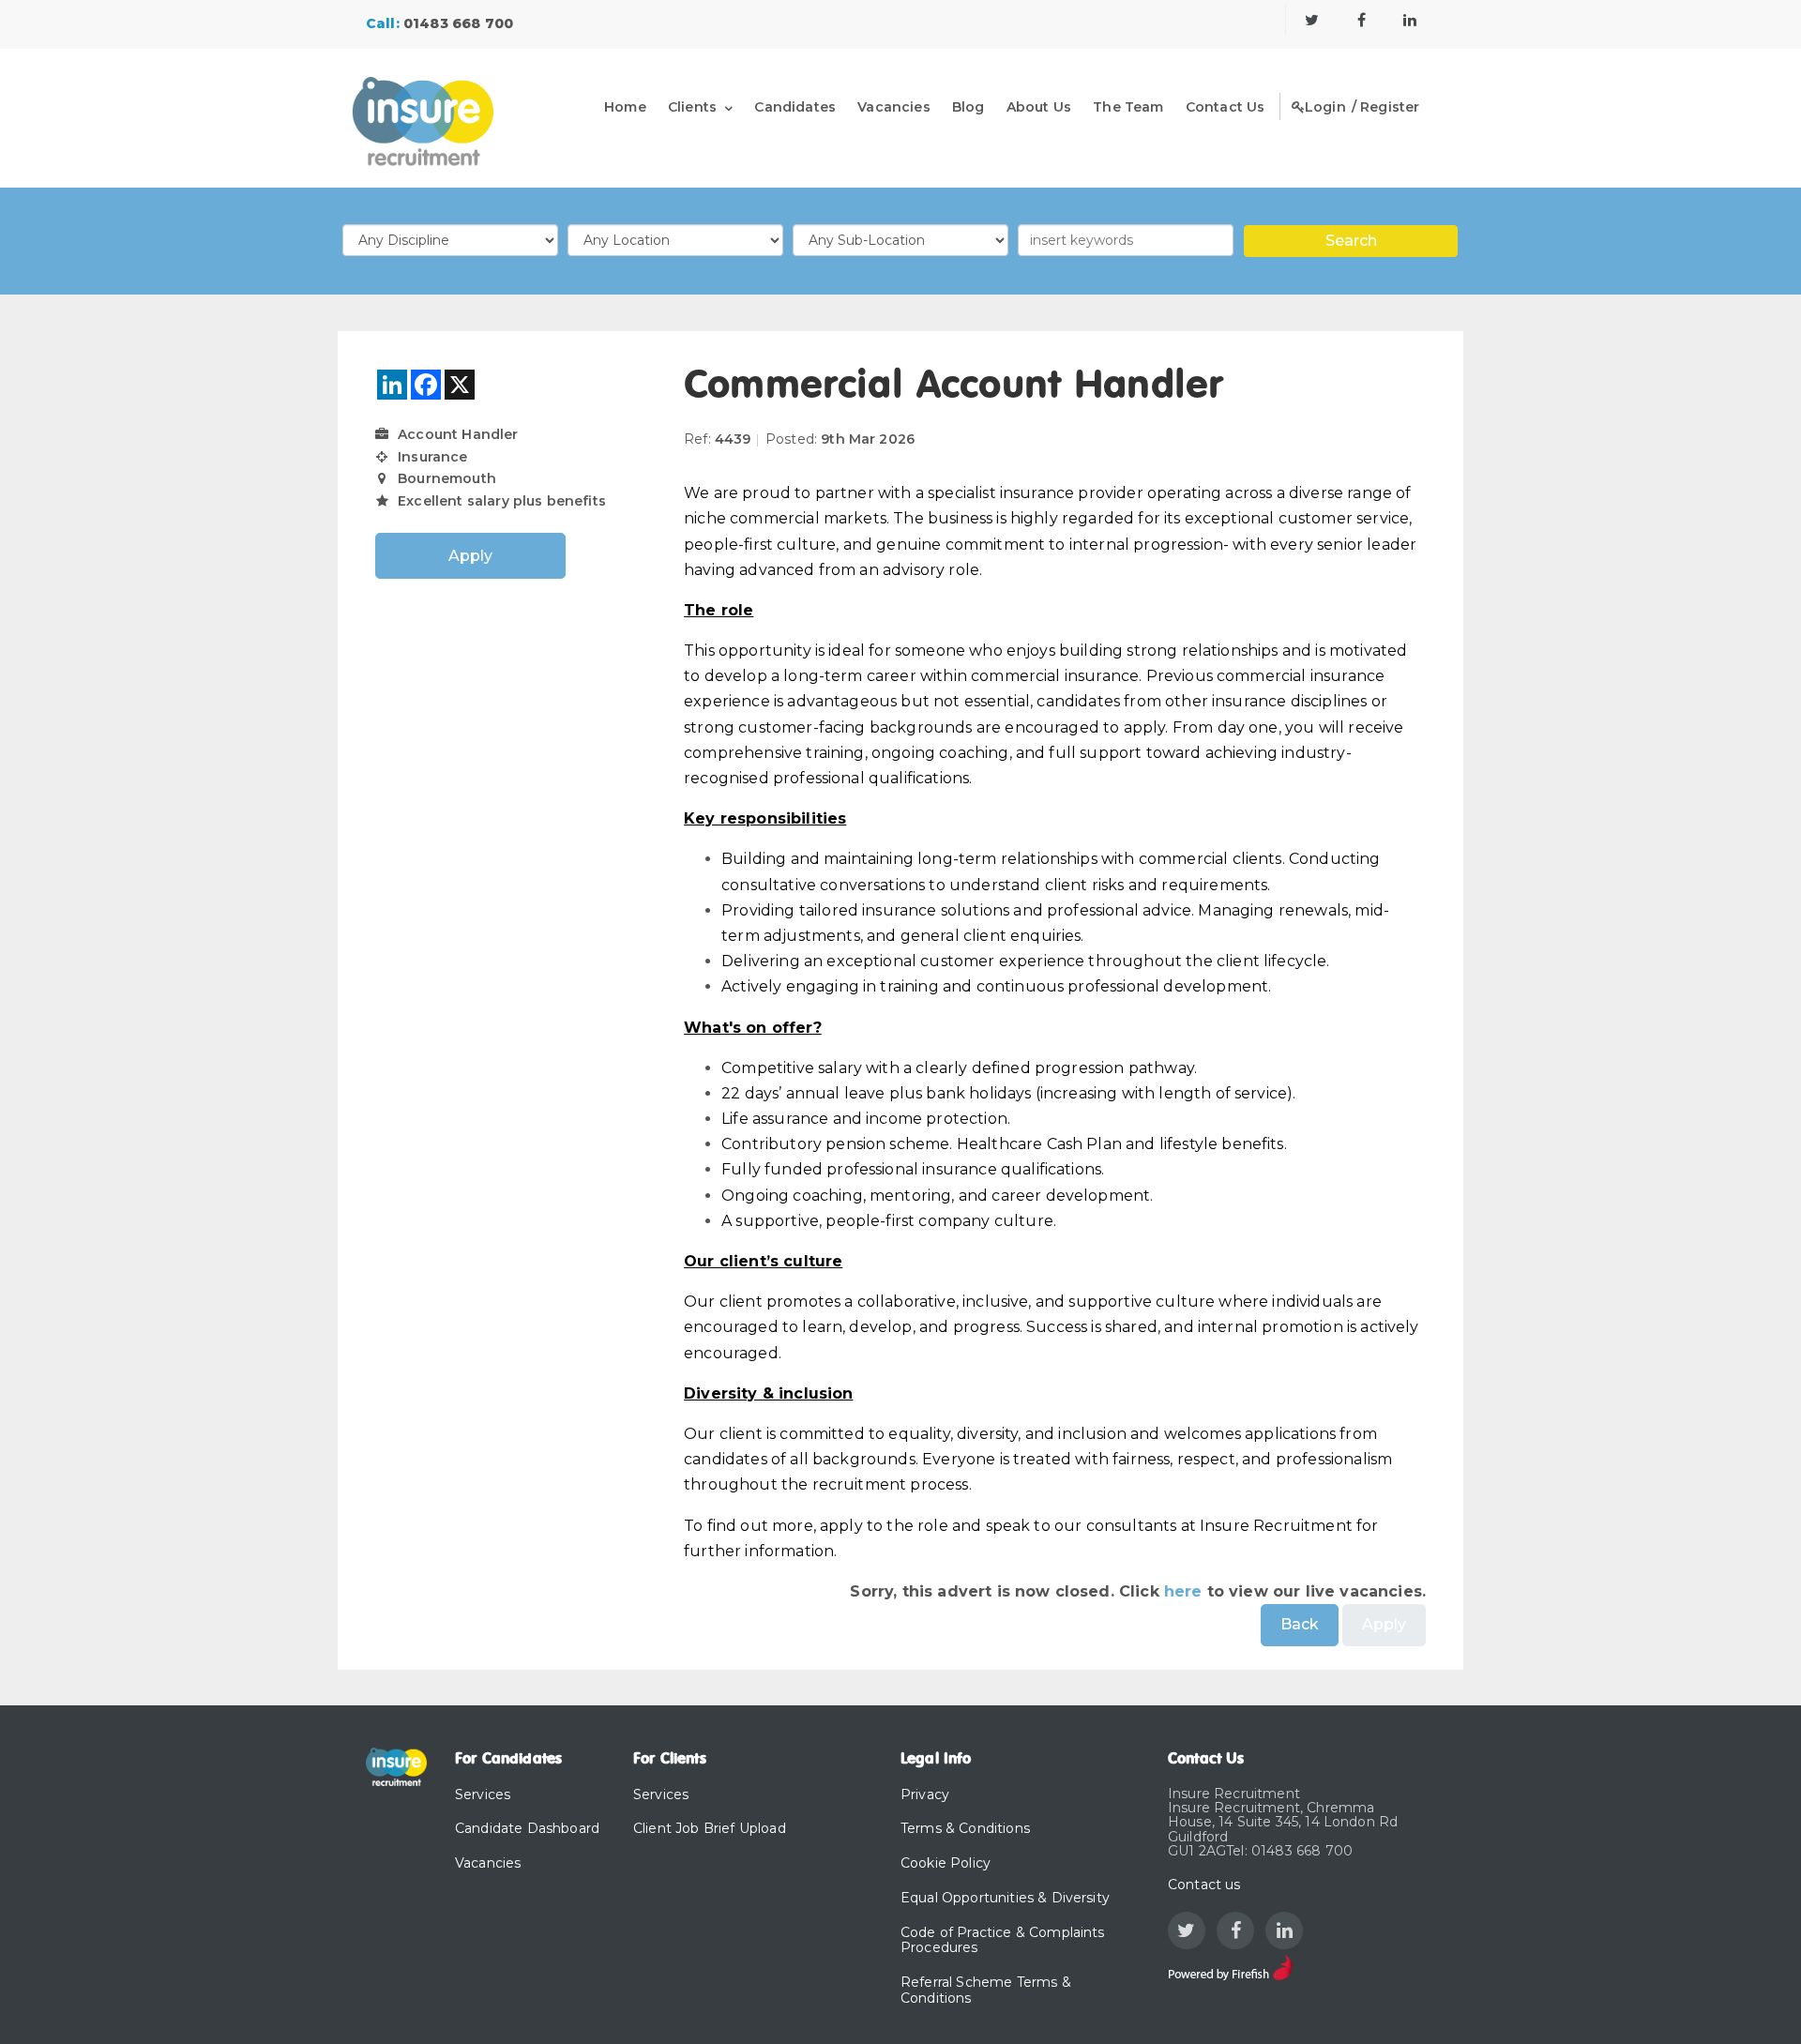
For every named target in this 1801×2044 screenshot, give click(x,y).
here (1183, 1591)
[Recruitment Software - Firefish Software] (1230, 1967)
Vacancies (893, 107)
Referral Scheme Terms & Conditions (986, 1990)
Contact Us (1226, 107)
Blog (969, 107)
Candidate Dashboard (527, 1828)
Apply (471, 556)
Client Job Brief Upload (710, 1828)
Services (483, 1794)
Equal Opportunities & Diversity (1005, 1898)
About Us (1039, 107)
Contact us (1204, 1885)
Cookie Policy (946, 1863)
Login (1325, 107)
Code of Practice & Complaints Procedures (1003, 1940)
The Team (1128, 107)
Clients (692, 107)
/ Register (1386, 107)
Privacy (925, 1794)
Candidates (795, 107)
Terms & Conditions (965, 1828)
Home (625, 107)
